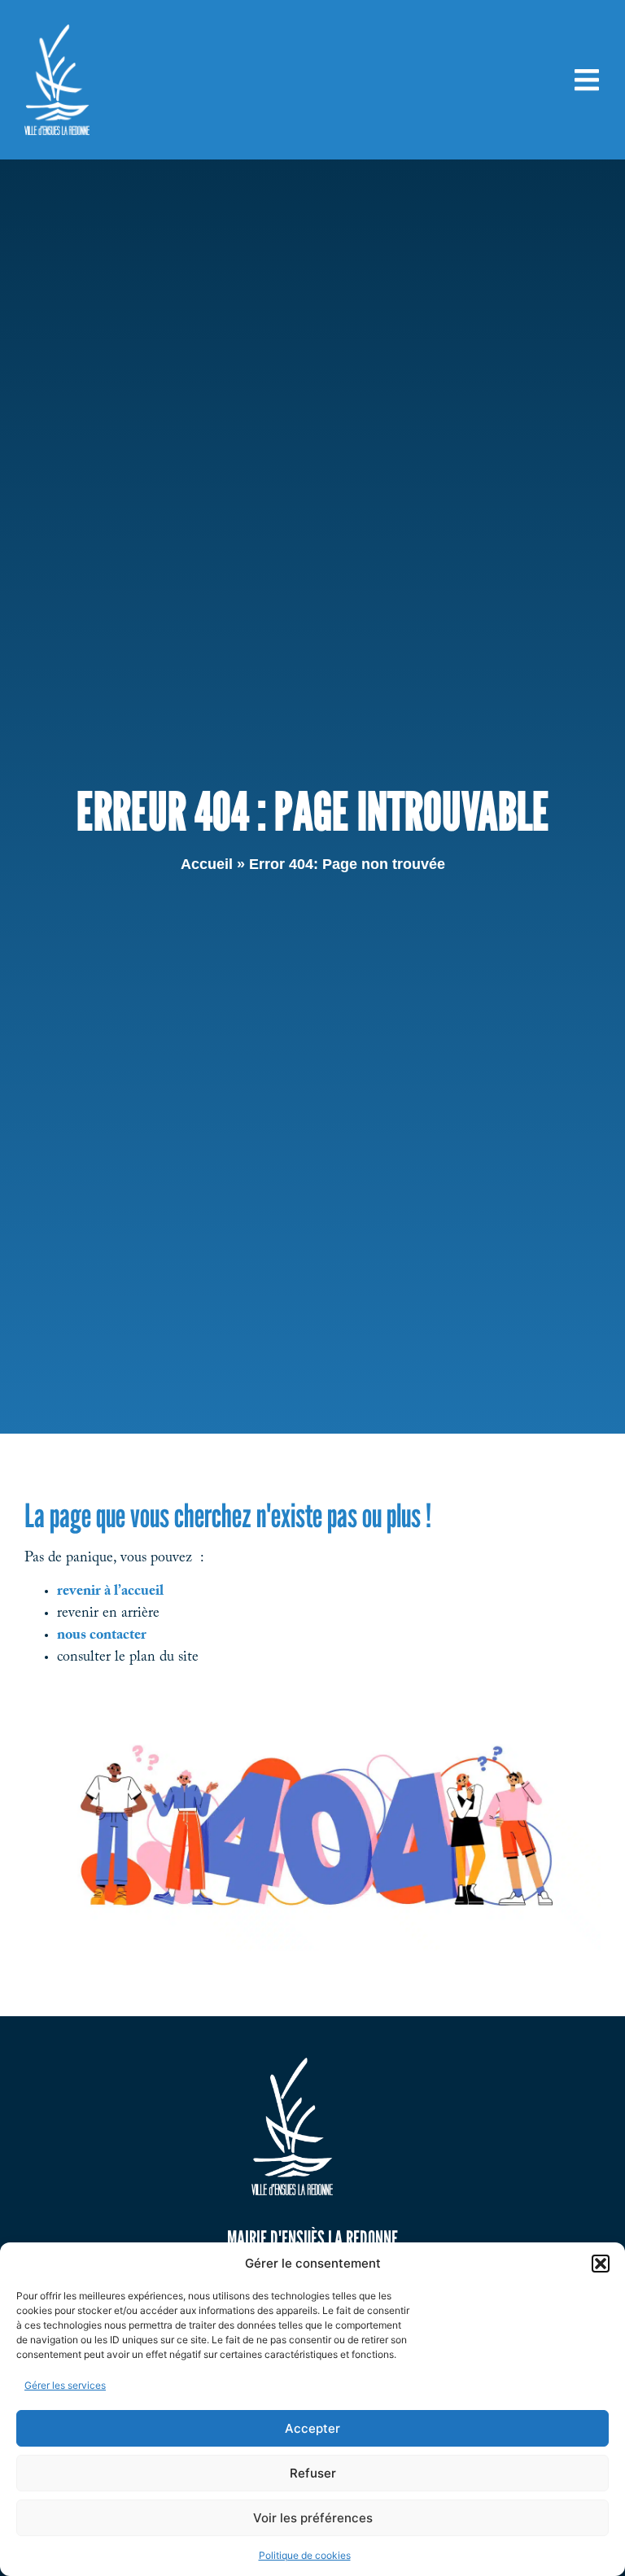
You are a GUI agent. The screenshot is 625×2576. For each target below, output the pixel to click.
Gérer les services (65, 2385)
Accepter (312, 2428)
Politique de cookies (305, 2555)
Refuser (313, 2473)
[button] (601, 2264)
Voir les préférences (313, 2518)
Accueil (207, 864)
